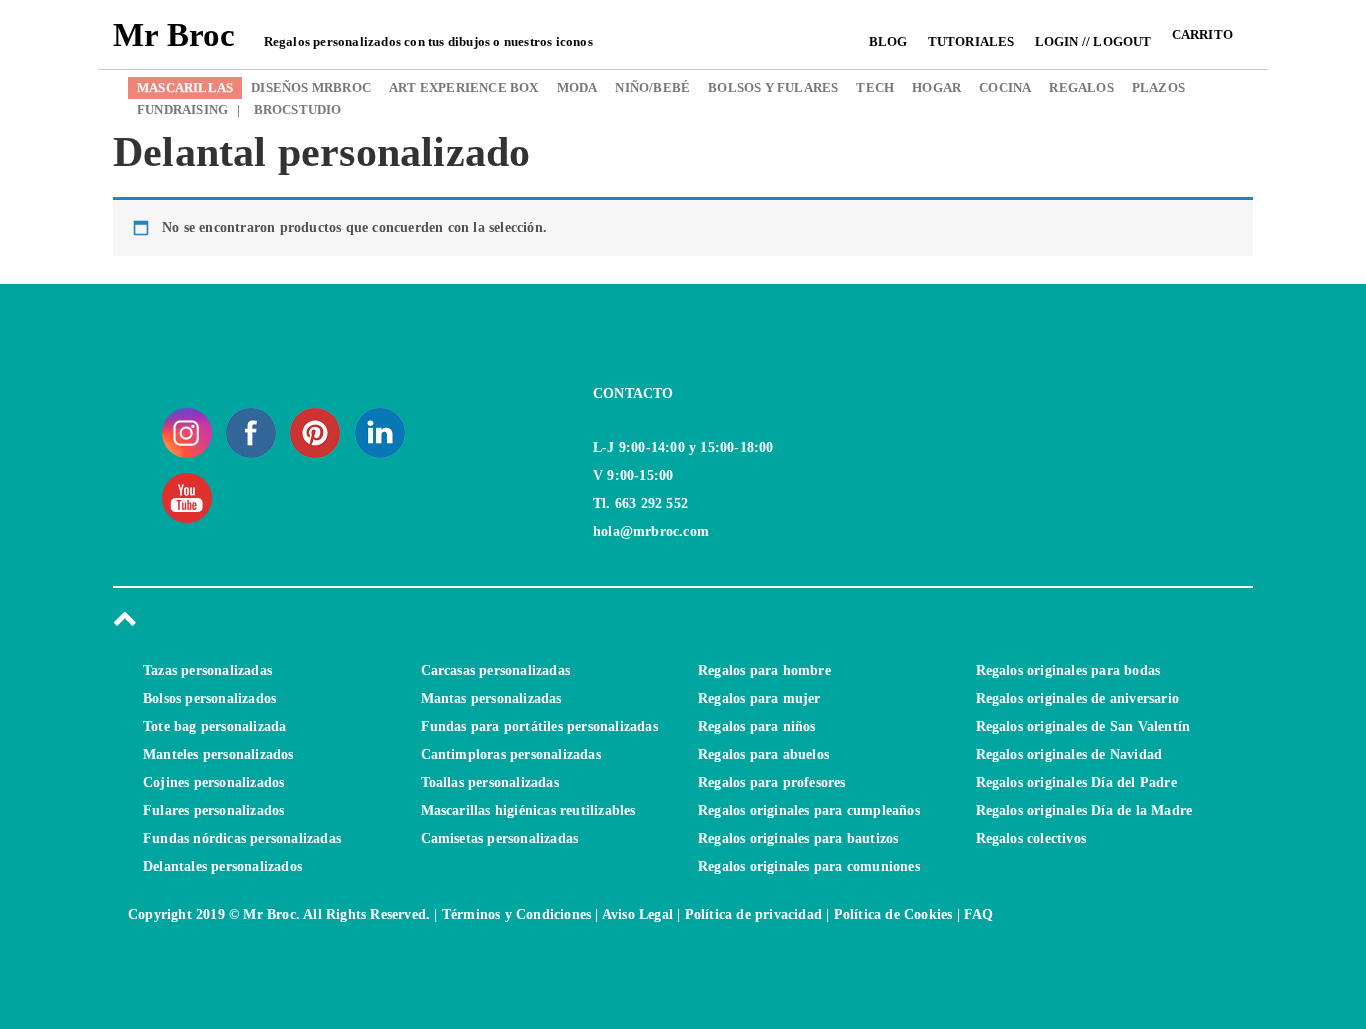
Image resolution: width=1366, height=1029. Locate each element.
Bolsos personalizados (209, 698)
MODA (577, 87)
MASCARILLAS (185, 87)
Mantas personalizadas (491, 698)
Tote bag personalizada (214, 726)
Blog (888, 41)
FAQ (979, 914)
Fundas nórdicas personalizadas (242, 838)
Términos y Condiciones (516, 914)
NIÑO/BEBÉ (652, 87)
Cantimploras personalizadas (511, 754)
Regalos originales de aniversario (1078, 698)
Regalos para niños (757, 726)
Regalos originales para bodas (1068, 670)
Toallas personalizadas (490, 782)
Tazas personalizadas (207, 670)
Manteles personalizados (218, 754)
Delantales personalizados (222, 866)
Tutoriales (971, 41)
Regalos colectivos (1031, 838)
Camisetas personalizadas (500, 838)
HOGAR (936, 87)
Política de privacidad (753, 914)
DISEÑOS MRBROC (311, 87)
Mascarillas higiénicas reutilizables (528, 810)
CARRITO (1202, 34)
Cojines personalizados (213, 782)
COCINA (1005, 87)
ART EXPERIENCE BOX (464, 87)
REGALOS (1081, 87)
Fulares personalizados (213, 810)
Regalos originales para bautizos (798, 838)
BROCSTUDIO (289, 109)
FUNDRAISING (182, 109)
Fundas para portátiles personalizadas (539, 726)
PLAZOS (1158, 87)
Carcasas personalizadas (496, 670)
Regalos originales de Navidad (1069, 754)
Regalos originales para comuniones (809, 866)
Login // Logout (1093, 41)
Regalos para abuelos (763, 754)
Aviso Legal (637, 914)
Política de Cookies (893, 914)
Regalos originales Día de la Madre (1084, 810)
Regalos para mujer (759, 698)
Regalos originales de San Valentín (1083, 726)
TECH (875, 87)
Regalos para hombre (764, 670)
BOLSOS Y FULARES (773, 87)
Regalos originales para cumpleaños (809, 810)
